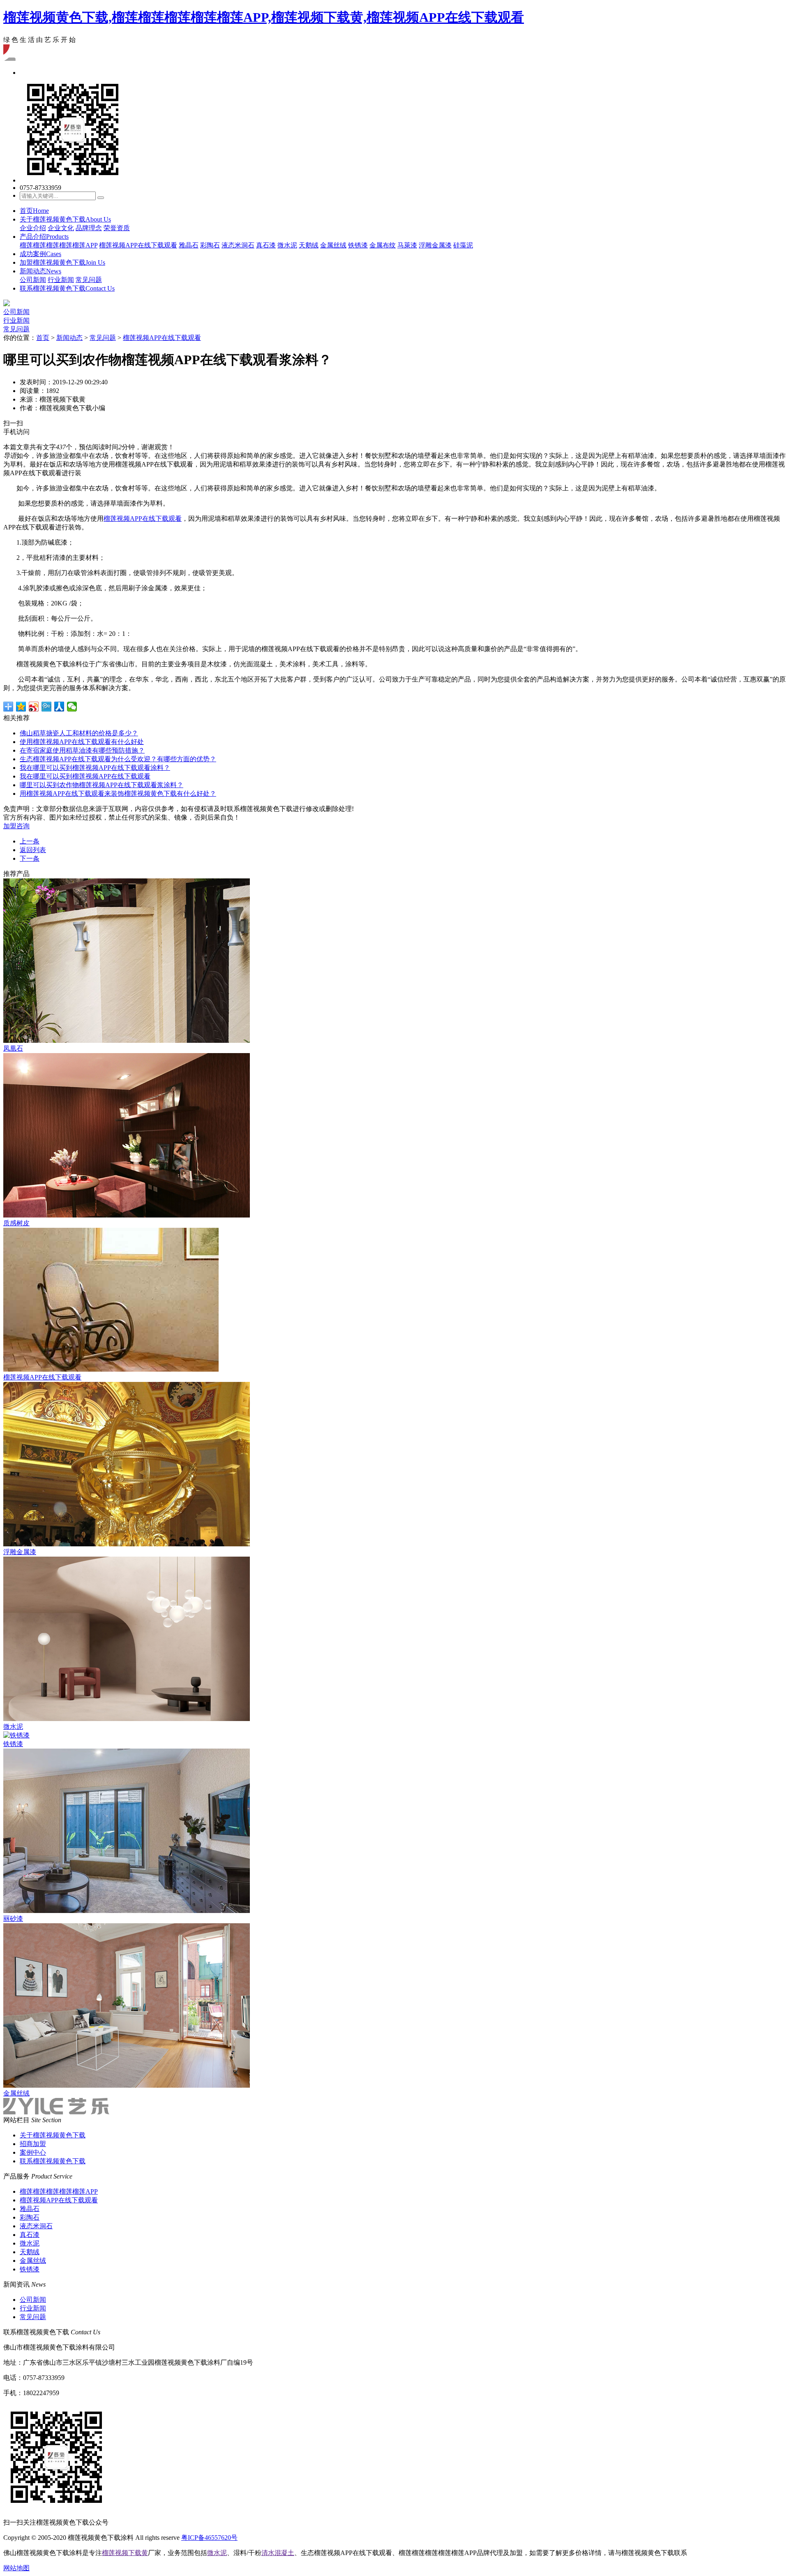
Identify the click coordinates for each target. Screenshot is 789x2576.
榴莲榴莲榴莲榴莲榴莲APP (59, 245)
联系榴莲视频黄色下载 (67, 288)
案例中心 (33, 2152)
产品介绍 (44, 237)
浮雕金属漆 (435, 245)
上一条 (30, 841)
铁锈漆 (358, 245)
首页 (34, 211)
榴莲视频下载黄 (125, 2553)
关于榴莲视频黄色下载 (65, 219)
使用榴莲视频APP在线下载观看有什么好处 (82, 742)
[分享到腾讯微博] (47, 707)
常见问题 (89, 280)
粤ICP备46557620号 (209, 2538)
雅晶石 (189, 245)
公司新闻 (33, 280)
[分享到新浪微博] (34, 707)
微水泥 (287, 245)
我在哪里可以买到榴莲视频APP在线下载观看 (85, 776)
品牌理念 (89, 228)
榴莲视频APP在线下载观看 (138, 245)
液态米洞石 (238, 245)
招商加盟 (33, 2144)
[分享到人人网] (59, 707)
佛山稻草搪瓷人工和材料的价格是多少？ (79, 733)
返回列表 (33, 850)
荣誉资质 (117, 228)
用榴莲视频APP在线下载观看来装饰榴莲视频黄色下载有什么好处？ (118, 794)
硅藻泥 (463, 245)
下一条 (30, 858)
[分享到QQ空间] (21, 707)
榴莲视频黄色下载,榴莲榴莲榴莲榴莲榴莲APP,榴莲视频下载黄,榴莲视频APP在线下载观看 (264, 17)
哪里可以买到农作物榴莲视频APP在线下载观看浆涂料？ (102, 785)
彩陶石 (210, 245)
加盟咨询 (16, 826)
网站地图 (16, 2568)
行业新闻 (61, 280)
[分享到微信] (72, 707)
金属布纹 (383, 245)
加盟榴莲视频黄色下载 (62, 262)
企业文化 (61, 228)
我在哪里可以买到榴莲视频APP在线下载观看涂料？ (95, 768)
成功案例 (40, 254)
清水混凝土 (278, 2553)
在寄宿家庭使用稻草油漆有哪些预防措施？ (82, 750)
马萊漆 (407, 245)
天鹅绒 (309, 245)
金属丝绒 (333, 245)
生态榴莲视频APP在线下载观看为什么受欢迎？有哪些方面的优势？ (118, 759)
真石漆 (266, 245)
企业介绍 (33, 228)
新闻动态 (40, 271)
